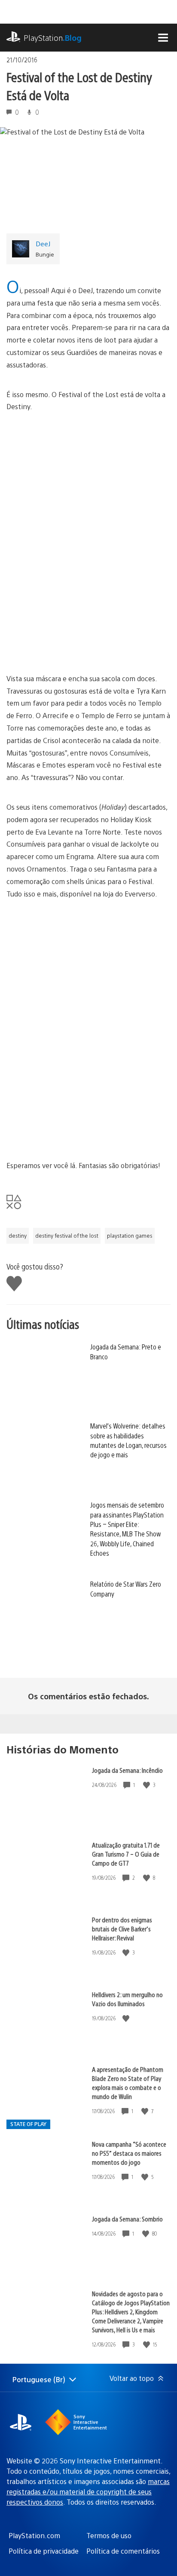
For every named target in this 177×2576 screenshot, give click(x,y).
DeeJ (43, 243)
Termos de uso (109, 2535)
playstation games (130, 1236)
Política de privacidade (44, 2551)
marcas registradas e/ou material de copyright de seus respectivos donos (88, 2492)
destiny (18, 1236)
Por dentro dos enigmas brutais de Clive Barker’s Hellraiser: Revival (122, 1929)
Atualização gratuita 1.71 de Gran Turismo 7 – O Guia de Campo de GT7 (126, 1854)
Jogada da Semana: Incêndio (127, 1770)
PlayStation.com (34, 2535)
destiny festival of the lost (67, 1236)
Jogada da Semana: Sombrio (127, 2219)
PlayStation (53, 38)
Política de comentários (123, 2551)
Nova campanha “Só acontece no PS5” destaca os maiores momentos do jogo (129, 2153)
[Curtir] (147, 1785)
